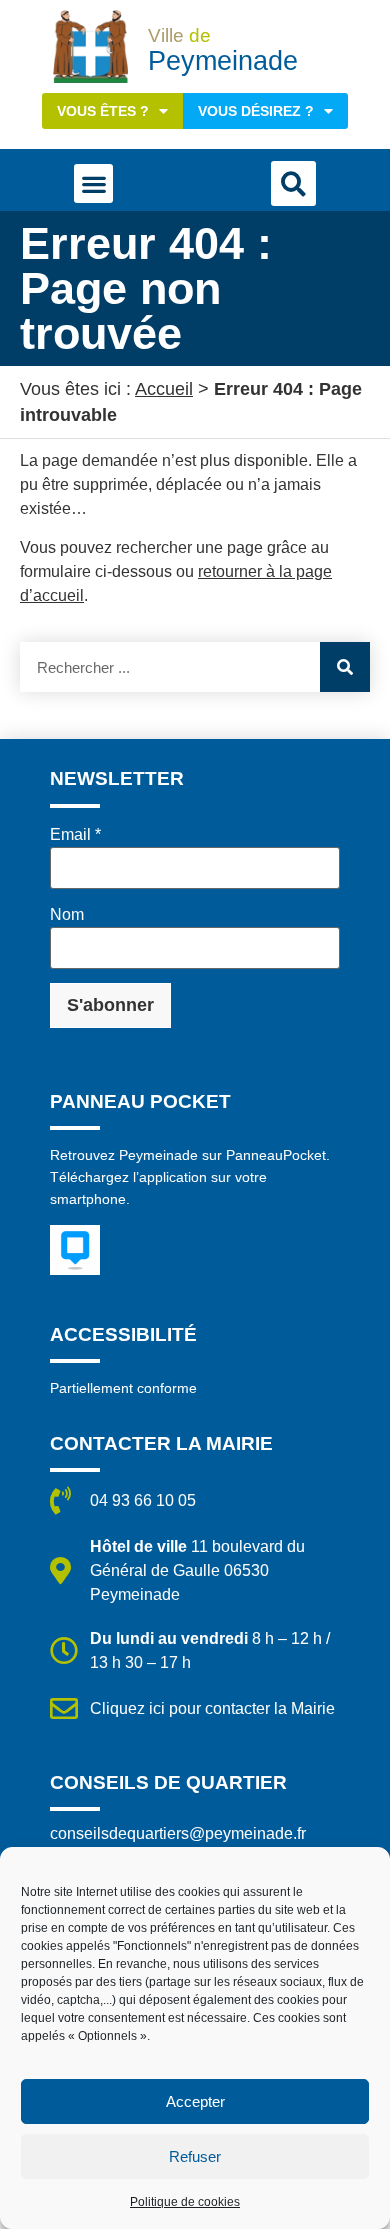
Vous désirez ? (256, 111)
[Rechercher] (345, 667)
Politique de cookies (185, 2202)
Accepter (195, 2101)
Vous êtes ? (103, 111)
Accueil (164, 389)
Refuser (195, 2156)
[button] (93, 183)
